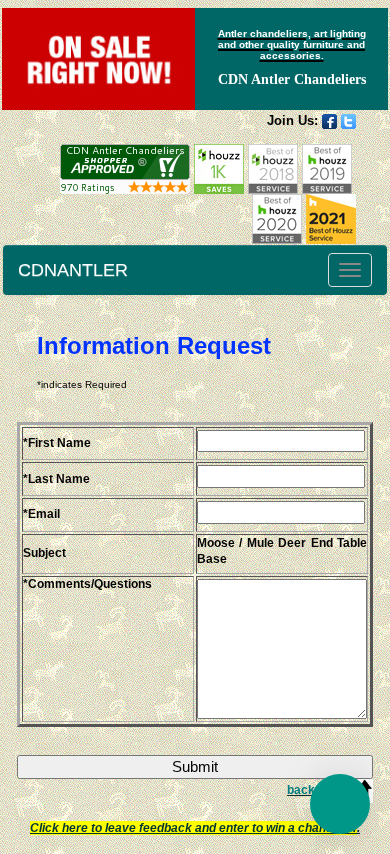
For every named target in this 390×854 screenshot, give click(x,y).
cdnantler (73, 270)
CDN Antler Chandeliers (292, 79)
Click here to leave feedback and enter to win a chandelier (193, 828)
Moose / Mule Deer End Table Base (282, 551)
